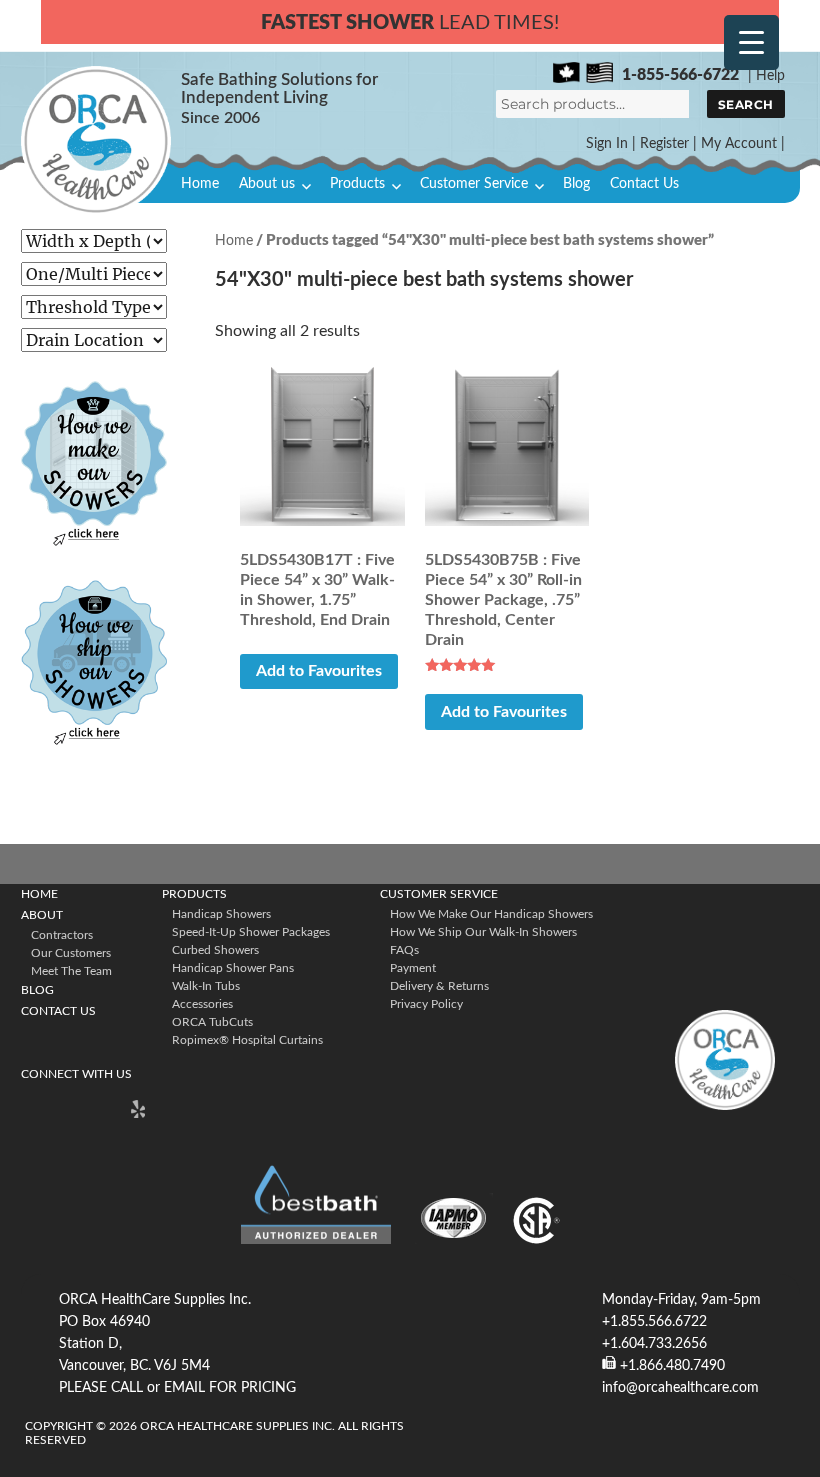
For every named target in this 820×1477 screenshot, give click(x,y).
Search (746, 104)
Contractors (62, 935)
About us (267, 184)
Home (200, 184)
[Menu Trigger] (751, 42)
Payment (413, 968)
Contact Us (644, 184)
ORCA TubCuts (212, 1022)
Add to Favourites (504, 712)
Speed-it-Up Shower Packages (251, 932)
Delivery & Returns (439, 986)
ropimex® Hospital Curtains (247, 1040)
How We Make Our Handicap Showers (491, 914)
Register (664, 144)
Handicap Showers (221, 914)
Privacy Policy (426, 1004)
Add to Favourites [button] (319, 671)
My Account (739, 144)
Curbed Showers (215, 950)
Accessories (202, 1004)
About (42, 915)
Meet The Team (71, 971)
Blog (576, 184)
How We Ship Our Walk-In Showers (483, 932)
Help (770, 76)
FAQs (404, 950)
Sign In (607, 144)
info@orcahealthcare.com (680, 1388)
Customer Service (474, 184)
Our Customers (71, 953)
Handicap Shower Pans (233, 968)
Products (357, 184)
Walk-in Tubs (206, 986)
